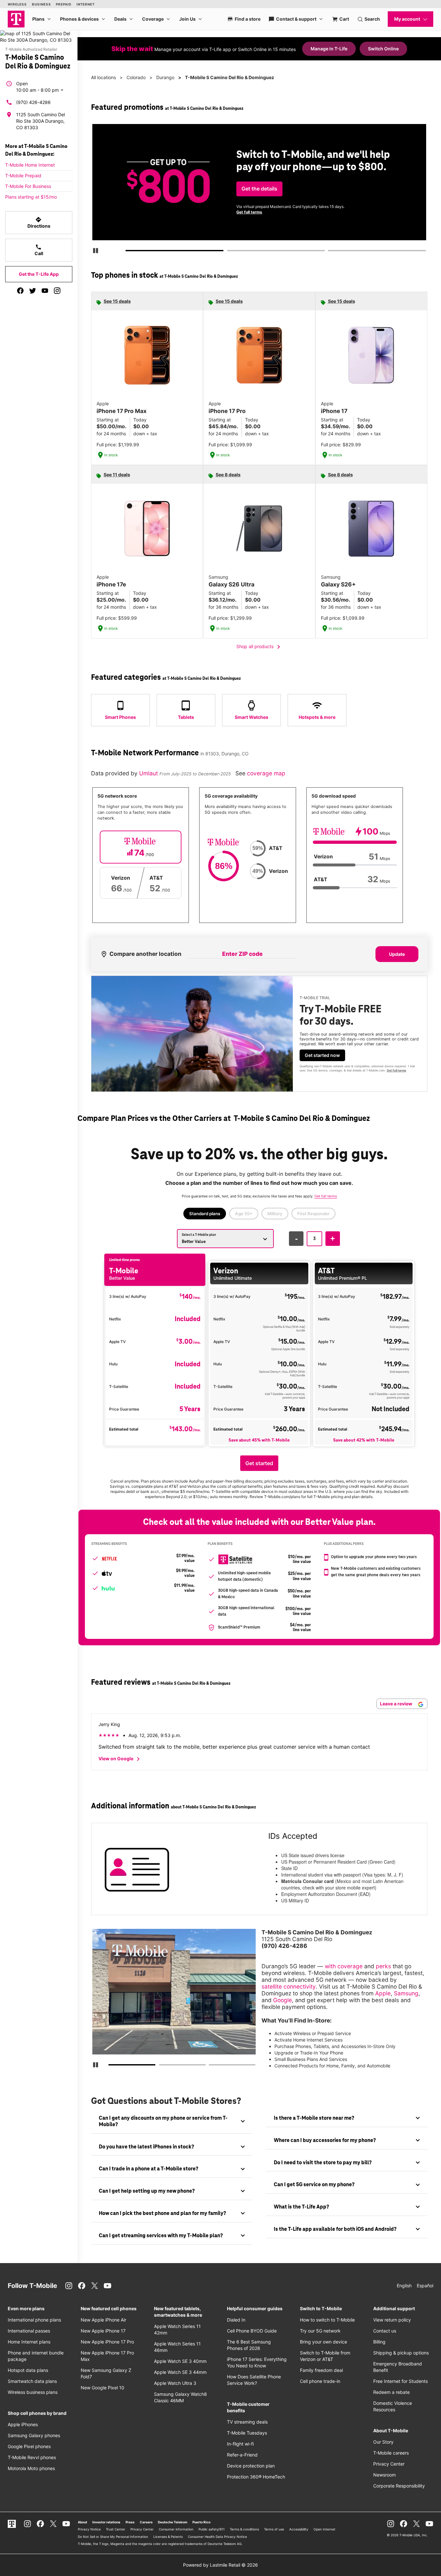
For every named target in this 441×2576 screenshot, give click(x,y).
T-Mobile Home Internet (30, 165)
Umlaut (149, 773)
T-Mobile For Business (28, 186)
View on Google (120, 1759)
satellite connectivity (289, 1986)
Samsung (406, 1993)
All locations (103, 77)
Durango (165, 77)
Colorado (136, 77)
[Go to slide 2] (229, 252)
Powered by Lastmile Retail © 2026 (221, 2565)
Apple (383, 1993)
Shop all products (259, 647)
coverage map (266, 773)
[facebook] (20, 291)
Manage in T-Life (329, 49)
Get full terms (382, 215)
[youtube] (45, 291)
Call (39, 250)
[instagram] (57, 291)
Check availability (261, 194)
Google (282, 2000)
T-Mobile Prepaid (23, 176)
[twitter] (33, 291)
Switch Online (383, 49)
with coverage (344, 1966)
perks (383, 1966)
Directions (39, 222)
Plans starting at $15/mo (31, 197)
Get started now (322, 1055)
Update (397, 954)
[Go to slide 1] (128, 252)
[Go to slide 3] (330, 252)
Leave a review (397, 1704)
